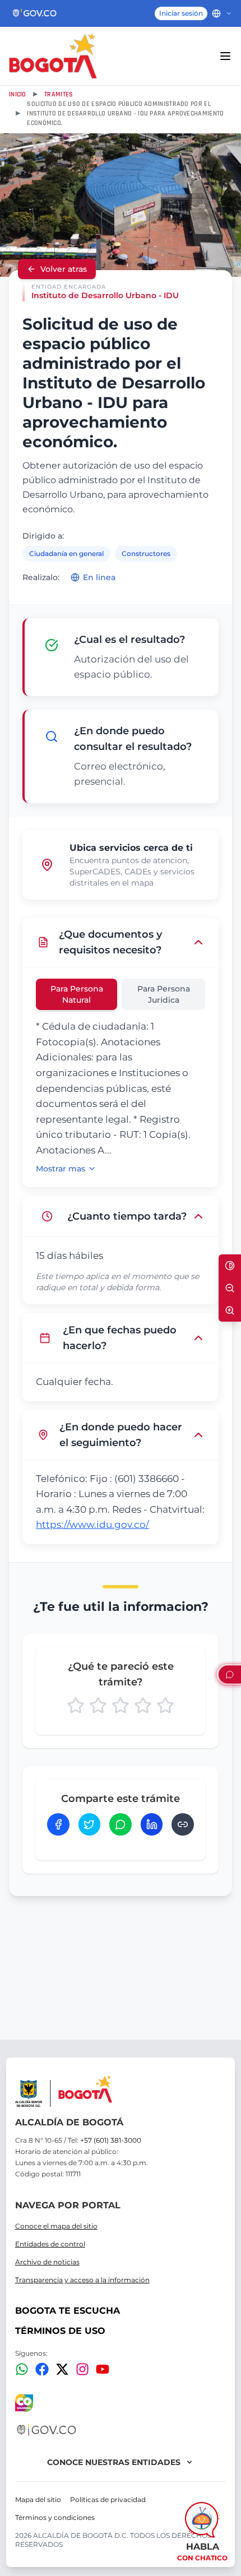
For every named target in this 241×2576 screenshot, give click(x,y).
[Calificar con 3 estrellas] (121, 1706)
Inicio (18, 94)
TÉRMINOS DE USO (60, 2331)
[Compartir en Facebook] (58, 1824)
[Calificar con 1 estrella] (76, 1706)
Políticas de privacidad (108, 2499)
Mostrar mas (61, 1169)
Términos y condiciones (55, 2517)
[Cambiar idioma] (222, 13)
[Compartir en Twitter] (90, 1824)
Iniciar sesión (181, 13)
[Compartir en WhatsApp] (121, 1824)
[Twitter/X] (62, 2369)
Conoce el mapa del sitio (56, 2226)
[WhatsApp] (22, 2369)
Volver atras (64, 269)
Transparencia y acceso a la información (82, 2280)
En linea (99, 577)
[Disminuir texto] (230, 1288)
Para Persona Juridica (164, 994)
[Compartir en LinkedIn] (152, 1824)
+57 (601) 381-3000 (111, 2140)
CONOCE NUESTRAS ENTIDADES (114, 2462)
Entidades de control (50, 2244)
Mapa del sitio (38, 2499)
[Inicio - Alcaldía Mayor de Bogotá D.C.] (53, 56)
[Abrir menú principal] (225, 56)
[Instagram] (82, 2369)
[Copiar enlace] (183, 1824)
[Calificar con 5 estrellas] (165, 1706)
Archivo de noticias (47, 2262)
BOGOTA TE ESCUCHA (68, 2311)
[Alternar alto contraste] (230, 1266)
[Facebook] (42, 2369)
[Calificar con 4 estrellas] (143, 1706)
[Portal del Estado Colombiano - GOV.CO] (35, 13)
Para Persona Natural (77, 994)
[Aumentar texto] (230, 1310)
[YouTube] (103, 2369)
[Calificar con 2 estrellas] (98, 1706)
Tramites (59, 94)
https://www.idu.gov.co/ (92, 1525)
